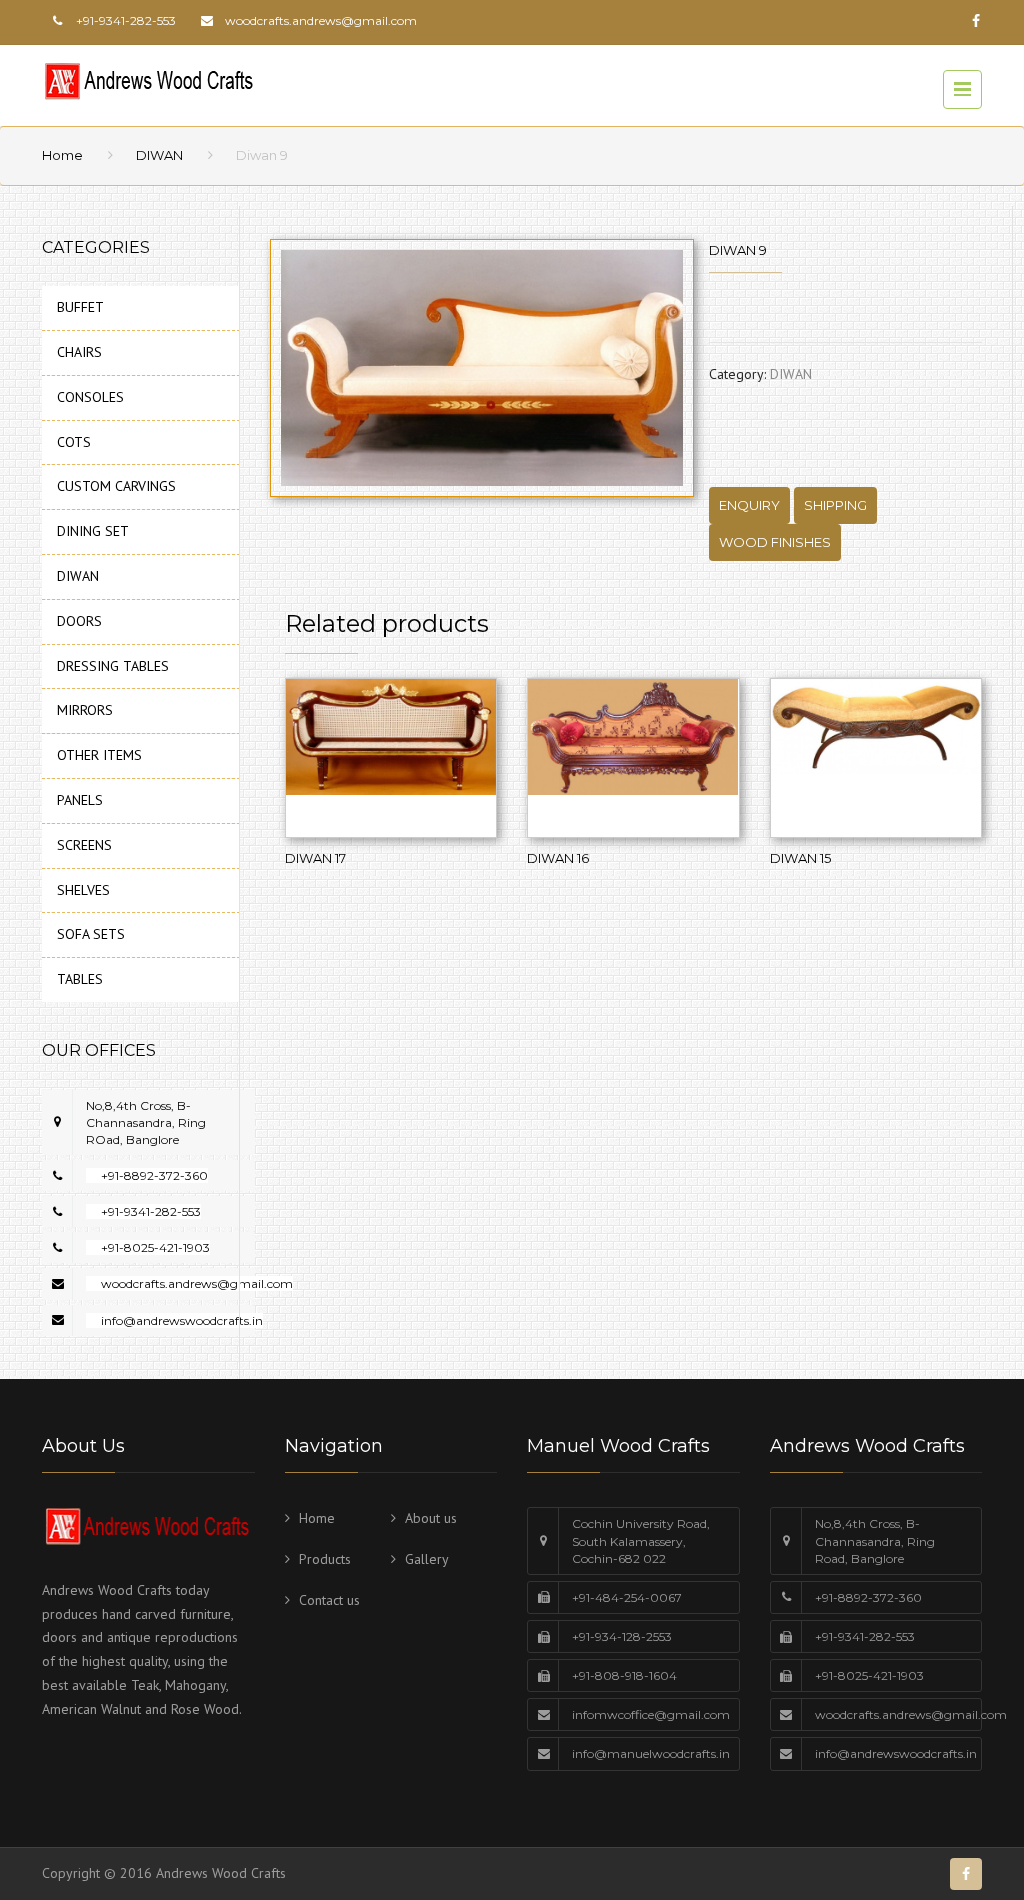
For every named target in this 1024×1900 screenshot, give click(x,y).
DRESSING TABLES (113, 666)
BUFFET (80, 307)
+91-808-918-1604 (624, 1675)
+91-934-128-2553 (622, 1636)
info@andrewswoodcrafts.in (182, 1320)
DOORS (79, 621)
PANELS (80, 800)
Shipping (835, 505)
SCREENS (84, 845)
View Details (391, 757)
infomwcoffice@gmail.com (651, 1714)
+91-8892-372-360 (154, 1175)
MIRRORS (85, 710)
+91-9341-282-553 (151, 1211)
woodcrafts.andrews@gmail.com (321, 20)
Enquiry (749, 505)
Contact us (329, 1600)
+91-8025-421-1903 (155, 1247)
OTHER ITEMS (99, 755)
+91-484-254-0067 (627, 1597)
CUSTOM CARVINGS (116, 486)
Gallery (427, 1559)
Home (62, 155)
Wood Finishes (775, 542)
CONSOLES (90, 397)
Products (325, 1559)
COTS (74, 442)
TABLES (80, 979)
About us (431, 1518)
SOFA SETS (91, 934)
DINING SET (93, 531)
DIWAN (159, 155)
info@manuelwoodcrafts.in (651, 1753)
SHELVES (83, 890)
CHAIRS (79, 352)
